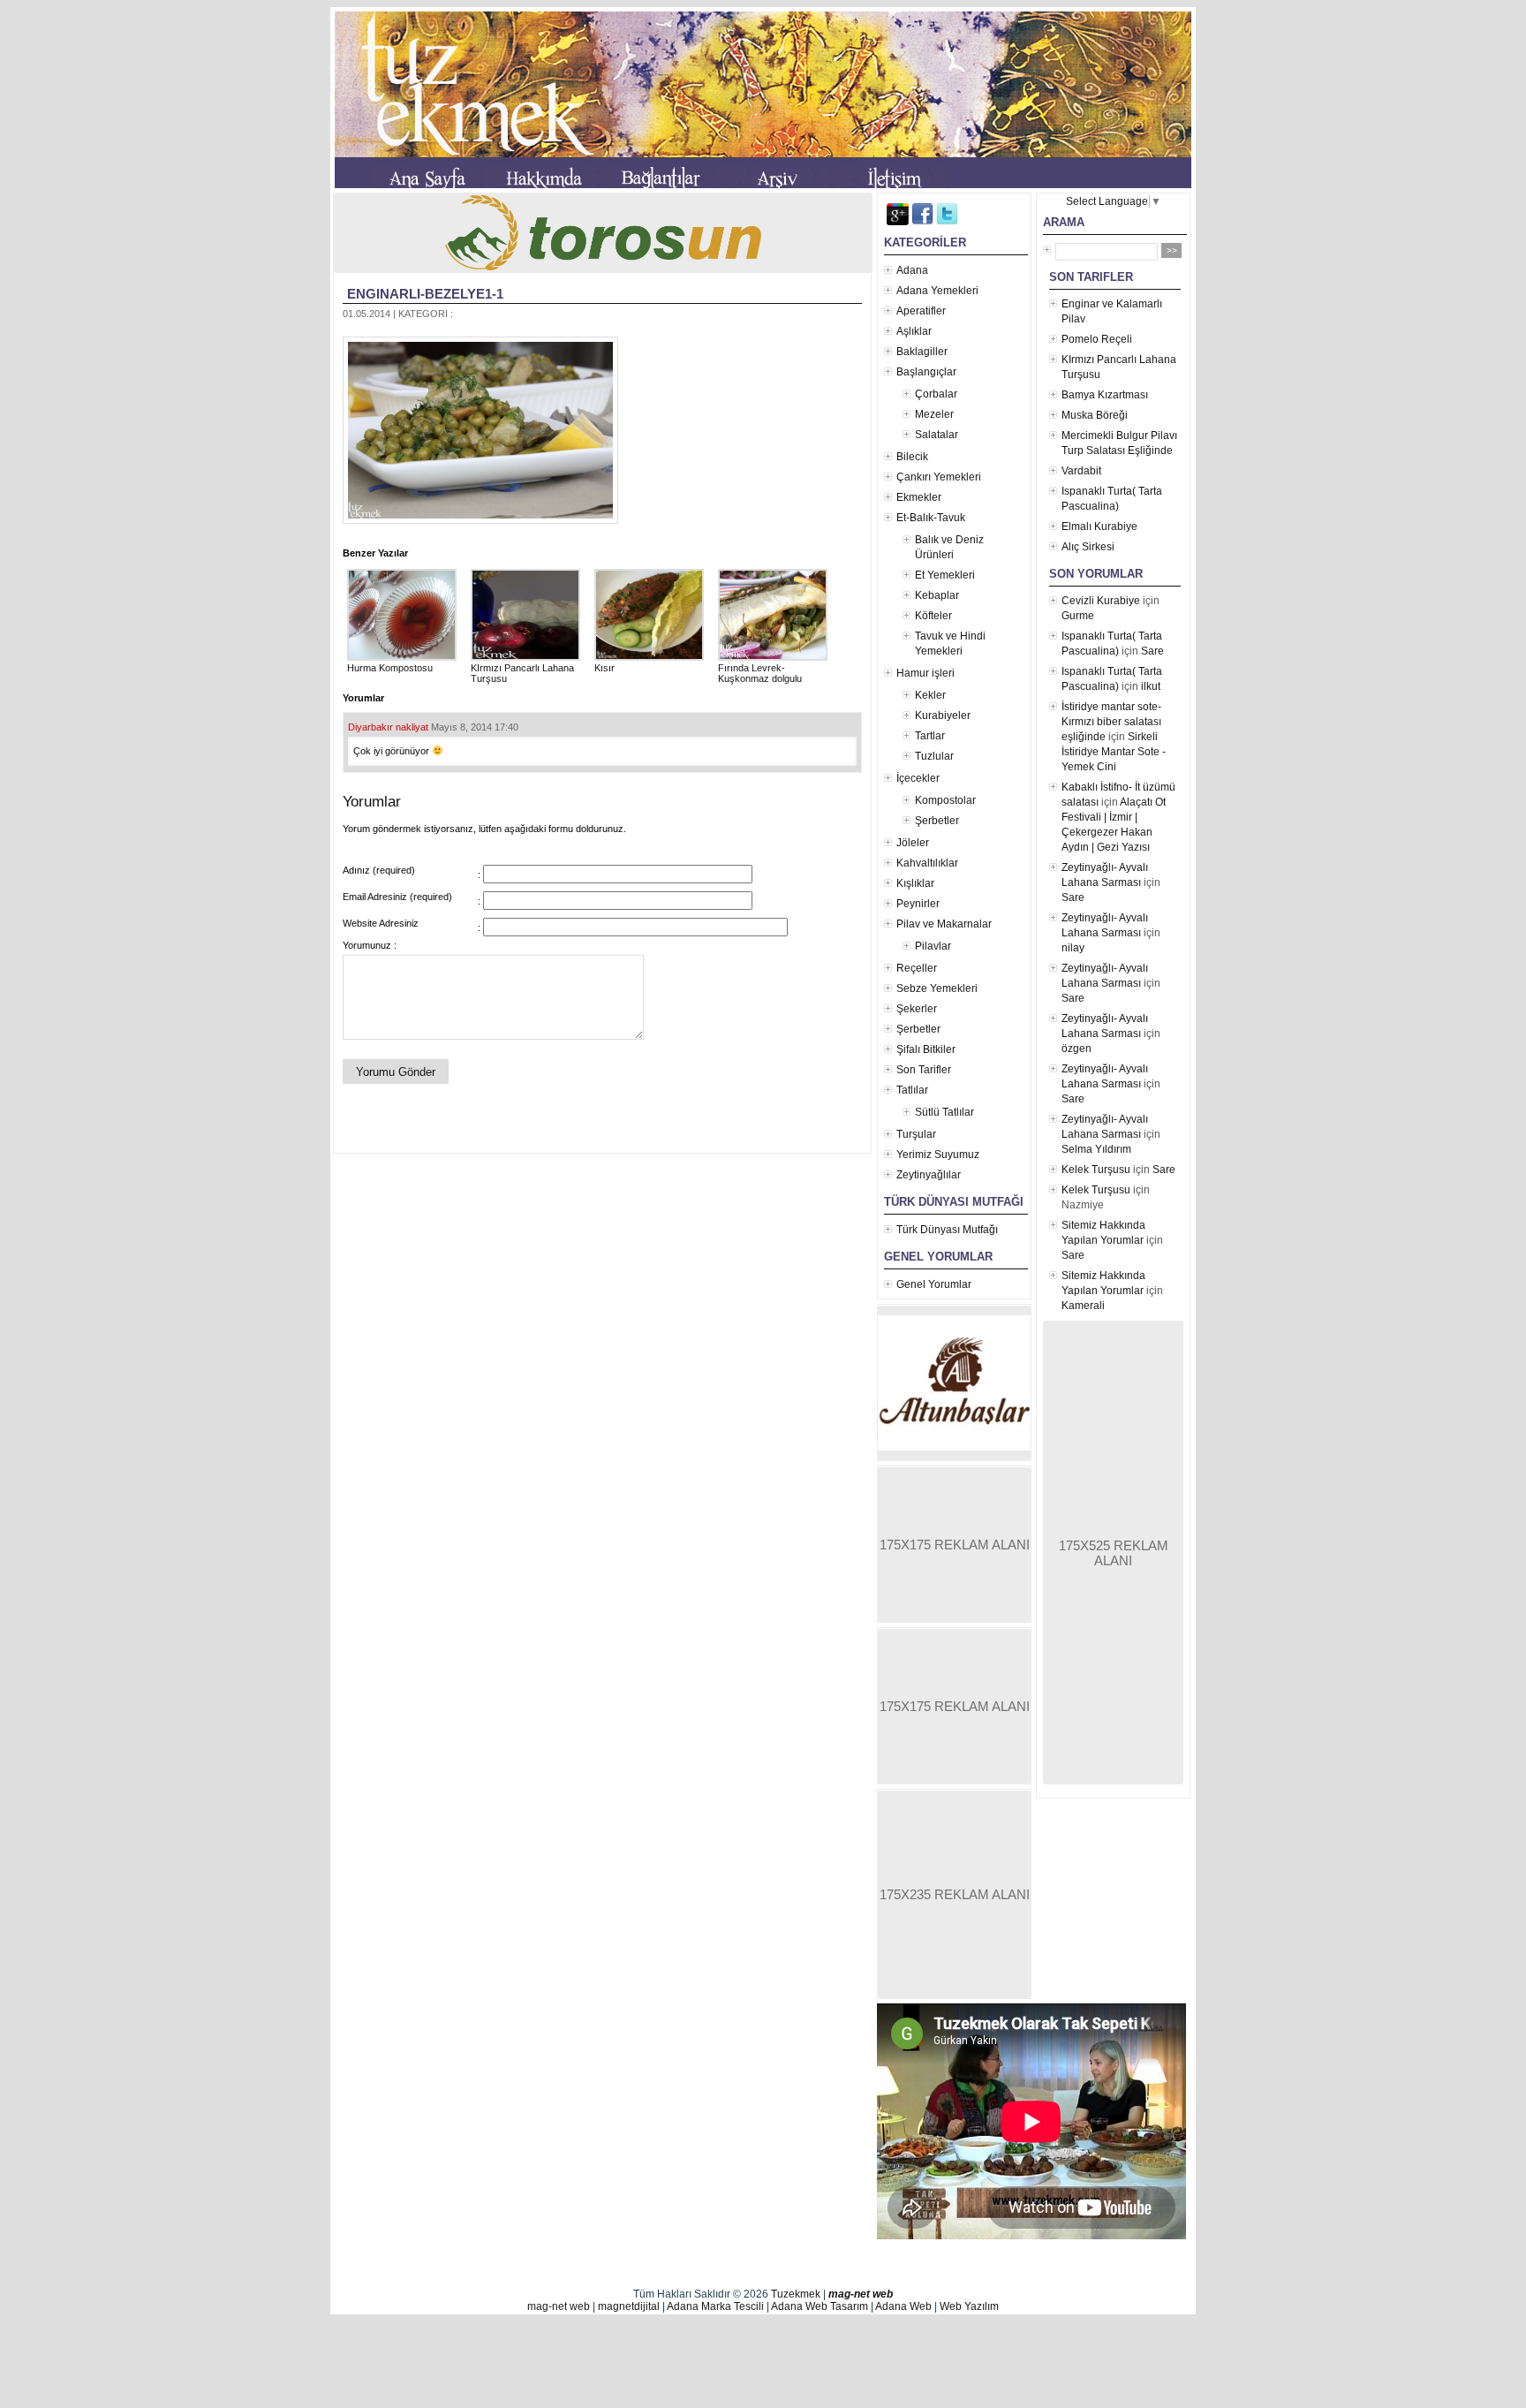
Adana (912, 270)
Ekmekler (919, 497)
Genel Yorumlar (934, 1284)
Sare (1152, 651)
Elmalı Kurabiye (1099, 526)
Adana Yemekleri (937, 291)
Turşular (916, 1134)
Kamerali (1083, 1306)
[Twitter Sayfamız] (947, 222)
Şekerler (917, 1009)
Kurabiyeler (943, 716)
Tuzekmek (796, 2294)
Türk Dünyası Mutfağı (947, 1230)
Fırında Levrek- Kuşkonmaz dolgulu (760, 673)
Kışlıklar (915, 883)
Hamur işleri (925, 673)
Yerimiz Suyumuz (938, 1155)
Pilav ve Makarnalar (944, 924)
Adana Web (903, 2306)
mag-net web (861, 2294)
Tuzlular (934, 756)
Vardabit (1081, 471)
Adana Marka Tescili (715, 2306)
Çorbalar (936, 394)
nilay (1073, 948)
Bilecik (912, 457)
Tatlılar (912, 1090)
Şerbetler (937, 821)
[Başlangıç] (428, 181)
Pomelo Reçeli (1097, 339)
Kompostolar (945, 800)
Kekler (930, 695)
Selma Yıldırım (1096, 1149)
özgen (1077, 1049)
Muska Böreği (1095, 415)
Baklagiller (922, 352)
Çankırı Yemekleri (939, 477)
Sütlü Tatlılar (944, 1112)
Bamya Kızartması (1105, 395)
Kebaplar (937, 595)
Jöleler (913, 843)
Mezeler (934, 414)
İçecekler (918, 778)
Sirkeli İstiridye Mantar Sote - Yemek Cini (1114, 752)
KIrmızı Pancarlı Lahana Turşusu (522, 673)
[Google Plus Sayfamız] (898, 222)
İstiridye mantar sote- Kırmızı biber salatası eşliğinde (1111, 722)
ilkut (1151, 686)
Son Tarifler (924, 1070)
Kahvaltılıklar (927, 863)
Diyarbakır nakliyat (388, 727)
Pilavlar (933, 946)
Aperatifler (921, 311)
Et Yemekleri (945, 575)
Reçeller (917, 968)
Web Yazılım (969, 2306)
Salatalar (937, 435)
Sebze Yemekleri (937, 988)
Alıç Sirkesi (1088, 547)
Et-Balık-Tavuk (931, 518)
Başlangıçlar (926, 372)
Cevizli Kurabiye (1101, 601)
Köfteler (933, 616)
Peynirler (918, 904)
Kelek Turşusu (1096, 1170)
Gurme (1078, 616)
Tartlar (930, 736)
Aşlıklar (914, 331)
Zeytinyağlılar (929, 1175)
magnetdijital (629, 2306)
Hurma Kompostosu (390, 668)
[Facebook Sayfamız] (922, 222)
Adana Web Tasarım (820, 2306)
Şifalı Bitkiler (926, 1049)
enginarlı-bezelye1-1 (425, 294)
